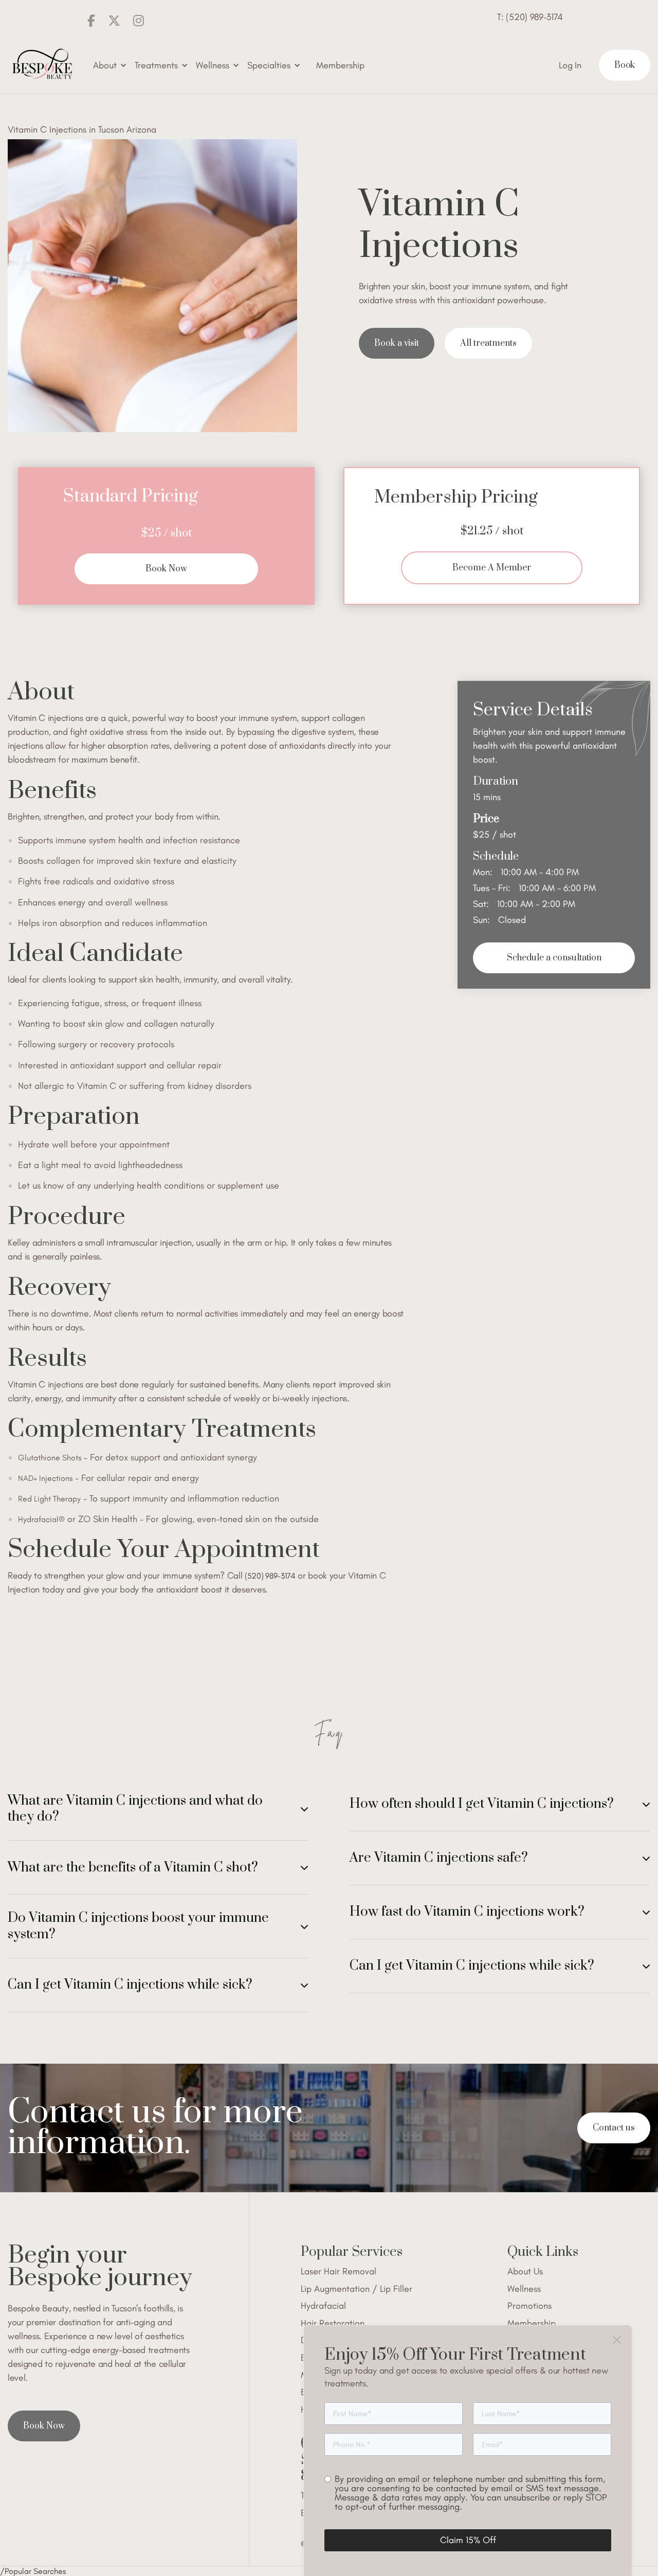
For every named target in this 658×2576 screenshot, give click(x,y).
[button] (110, 66)
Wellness (524, 2289)
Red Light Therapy (49, 1499)
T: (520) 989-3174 (530, 17)
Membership (340, 65)
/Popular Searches (33, 2571)
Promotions (529, 2306)
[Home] (41, 65)
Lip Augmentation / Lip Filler (357, 2289)
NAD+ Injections (45, 1478)
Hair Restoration (333, 2323)
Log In (570, 65)
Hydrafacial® (41, 1519)
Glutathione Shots (50, 1458)
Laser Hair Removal (339, 2272)
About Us (525, 2272)
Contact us (614, 2128)
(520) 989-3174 (270, 1576)
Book (625, 65)
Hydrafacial (323, 2306)
